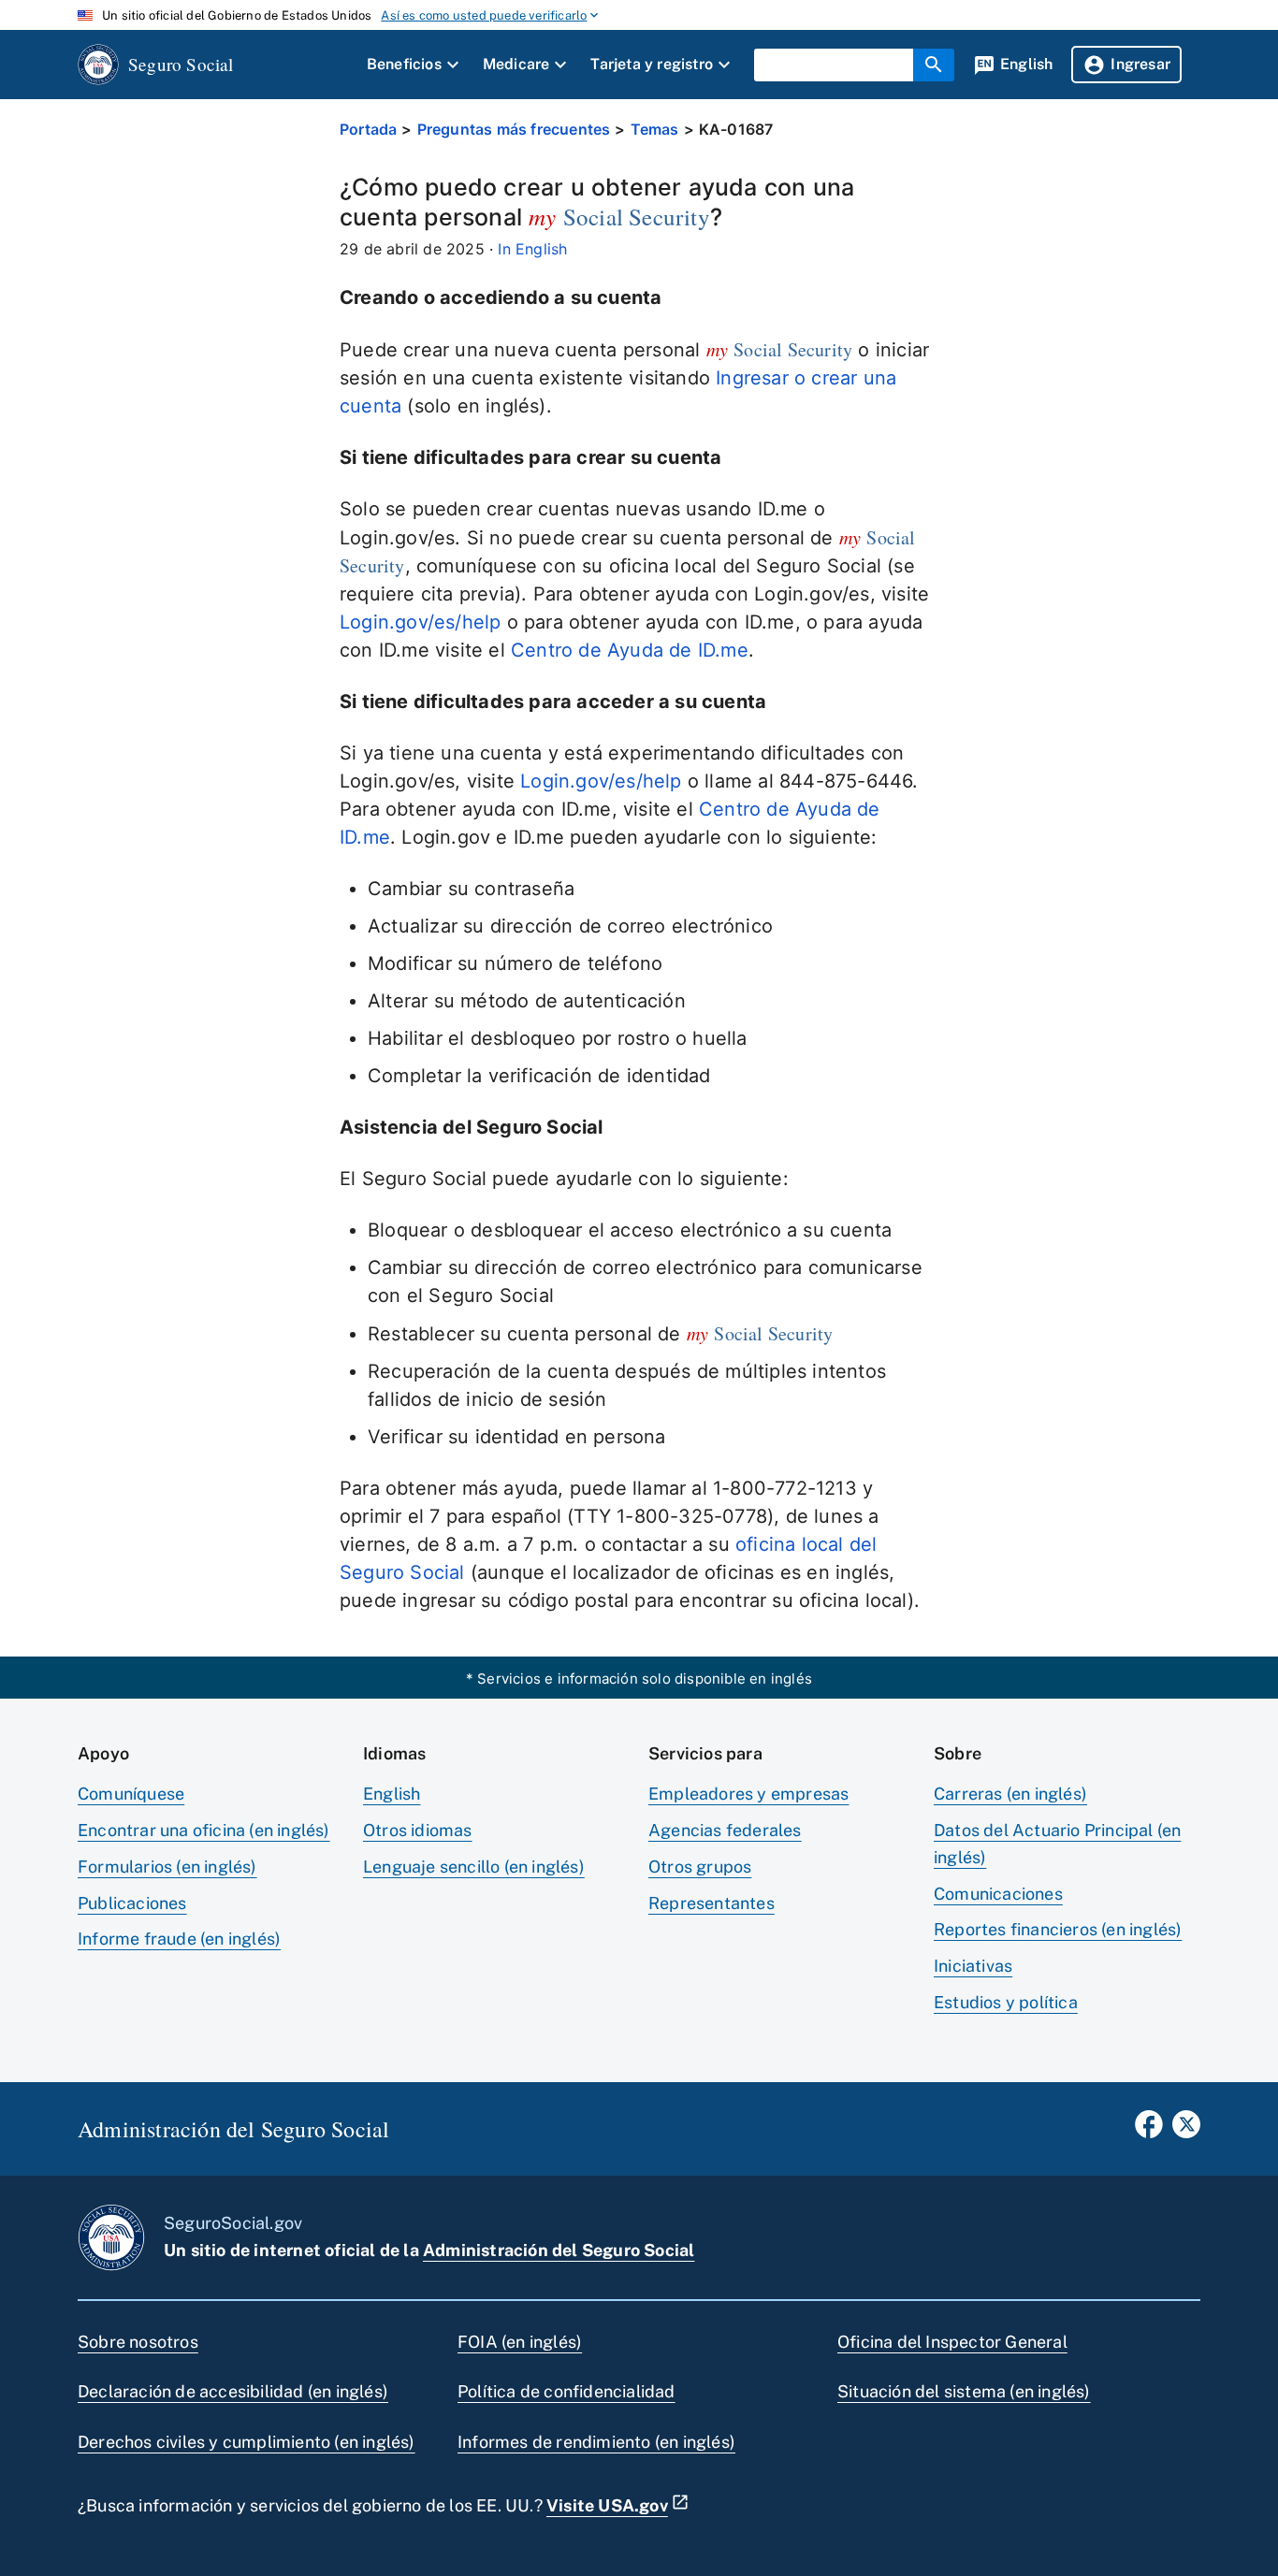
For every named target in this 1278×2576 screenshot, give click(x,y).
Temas (655, 129)
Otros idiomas (418, 1830)
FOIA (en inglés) (520, 2342)
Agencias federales (725, 1830)
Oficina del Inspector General (952, 2342)
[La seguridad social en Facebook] (1149, 2130)
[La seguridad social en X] (1186, 2130)
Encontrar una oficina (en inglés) (204, 1830)
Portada (368, 129)
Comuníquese (131, 1794)
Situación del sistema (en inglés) (964, 2391)
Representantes (712, 1903)
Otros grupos (700, 1867)
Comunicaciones (998, 1894)
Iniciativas (973, 1966)
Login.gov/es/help (420, 622)
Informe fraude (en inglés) (179, 1939)
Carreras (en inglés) (1010, 1794)
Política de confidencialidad (566, 2391)
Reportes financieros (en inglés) (1058, 1929)
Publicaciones (132, 1903)
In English (532, 249)
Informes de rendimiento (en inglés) (596, 2442)
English (392, 1794)
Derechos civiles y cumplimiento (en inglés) (247, 2442)
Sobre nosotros (138, 2342)
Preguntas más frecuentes (514, 129)
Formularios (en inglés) (167, 1867)
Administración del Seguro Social (559, 2250)
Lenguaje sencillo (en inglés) (474, 1867)
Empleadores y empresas (748, 1794)
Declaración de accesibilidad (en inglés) (233, 2391)
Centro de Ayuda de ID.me (630, 650)
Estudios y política (1006, 2002)
